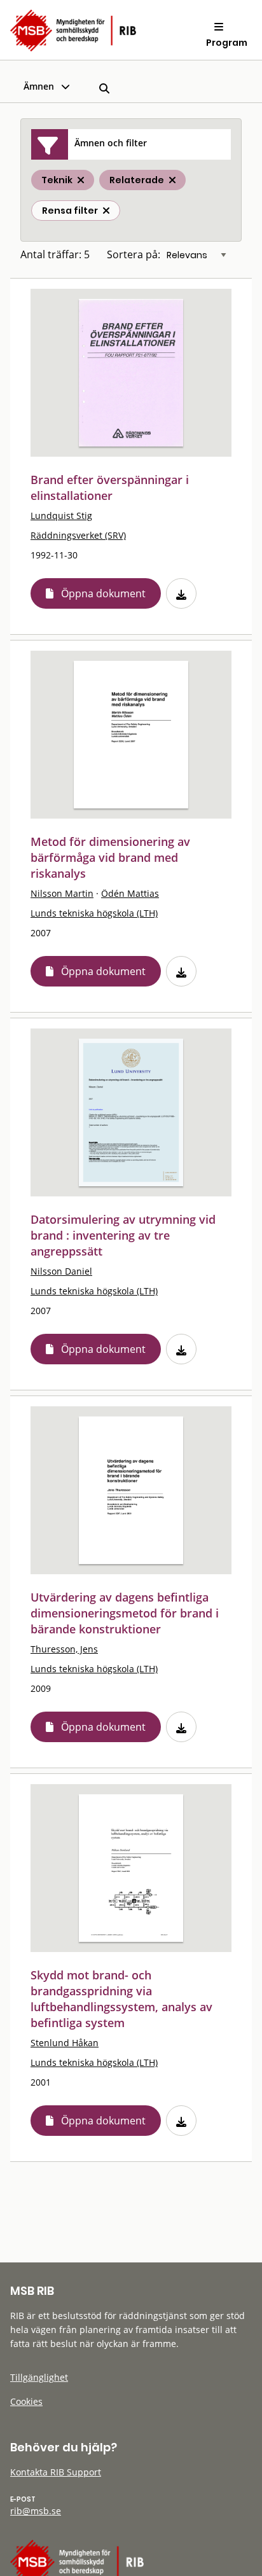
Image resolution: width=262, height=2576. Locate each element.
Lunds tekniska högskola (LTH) (94, 913)
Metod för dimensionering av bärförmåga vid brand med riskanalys (110, 857)
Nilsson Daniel (61, 1271)
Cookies (26, 2401)
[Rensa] (106, 211)
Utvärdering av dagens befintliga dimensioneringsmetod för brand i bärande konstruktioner (125, 1613)
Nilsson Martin (62, 893)
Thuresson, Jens (64, 1649)
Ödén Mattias (130, 893)
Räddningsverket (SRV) (78, 535)
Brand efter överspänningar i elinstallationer (110, 488)
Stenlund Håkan (65, 2043)
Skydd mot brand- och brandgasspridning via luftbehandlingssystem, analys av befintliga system (121, 1999)
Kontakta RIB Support (56, 2472)
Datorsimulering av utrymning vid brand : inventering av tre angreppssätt (123, 1235)
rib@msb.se (36, 2511)
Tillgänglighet (39, 2377)
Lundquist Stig (61, 516)
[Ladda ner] (181, 593)
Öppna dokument (103, 593)
